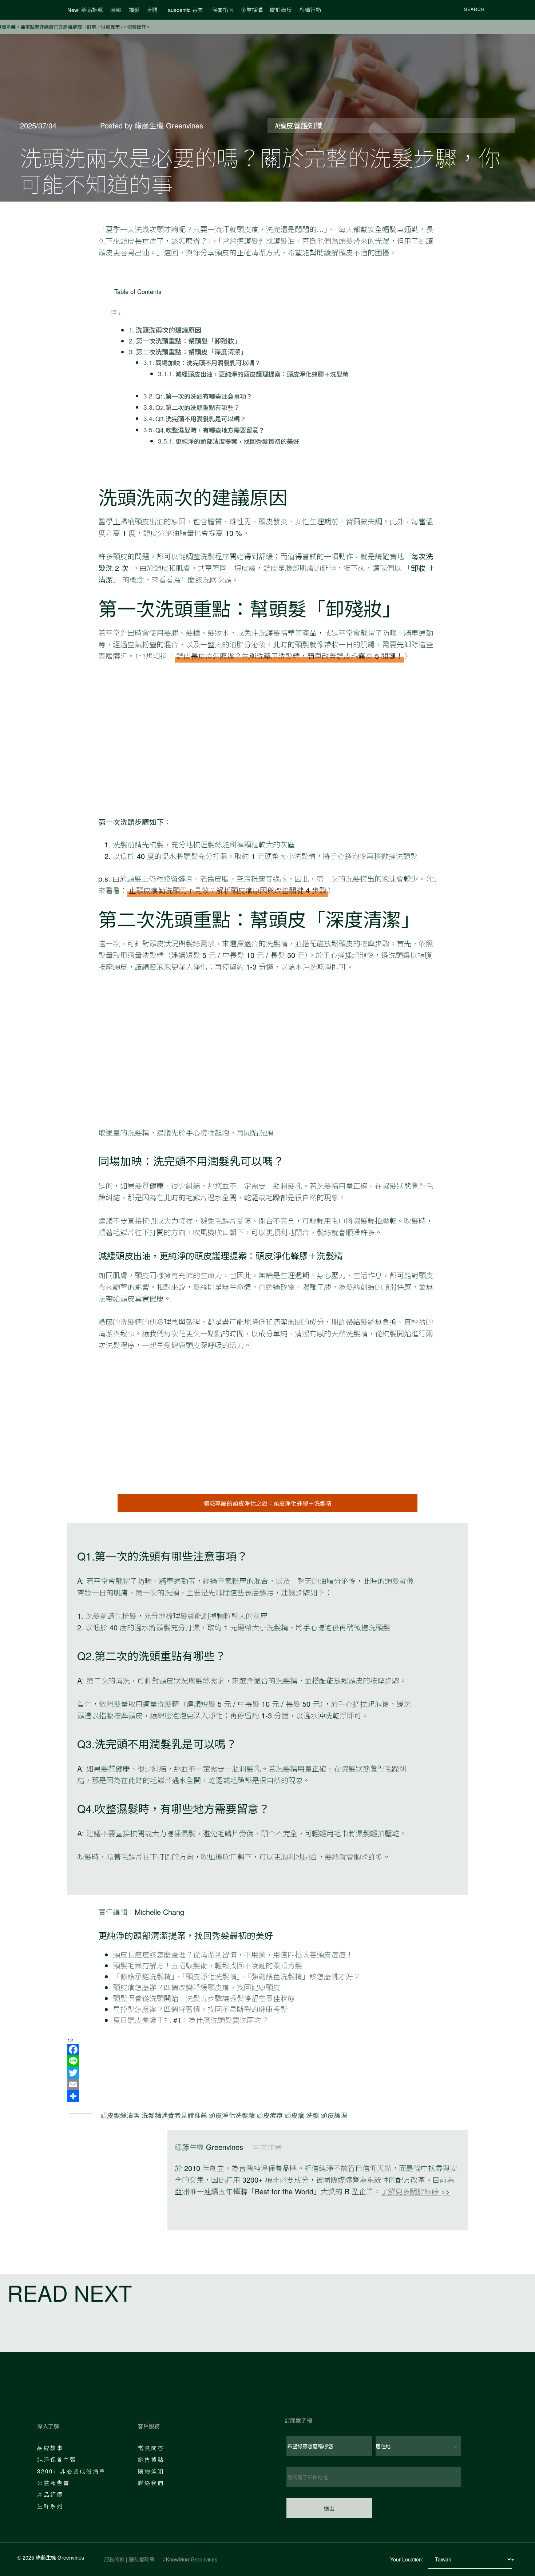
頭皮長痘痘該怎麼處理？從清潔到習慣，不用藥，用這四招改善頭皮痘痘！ (233, 1954)
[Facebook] (267, 2050)
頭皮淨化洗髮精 (232, 2115)
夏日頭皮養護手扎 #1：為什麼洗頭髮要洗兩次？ (191, 2020)
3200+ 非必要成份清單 (72, 2471)
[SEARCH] (455, 10)
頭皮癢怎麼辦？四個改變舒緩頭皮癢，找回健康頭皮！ (200, 1987)
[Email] (267, 2084)
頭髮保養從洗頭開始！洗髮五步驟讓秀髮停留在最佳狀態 (204, 1998)
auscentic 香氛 (185, 10)
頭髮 (134, 10)
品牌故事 (50, 2448)
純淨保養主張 (57, 2459)
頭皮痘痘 (270, 2115)
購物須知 (151, 2471)
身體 (152, 10)
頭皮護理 (334, 2115)
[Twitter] (267, 2073)
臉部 (116, 10)
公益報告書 (53, 2483)
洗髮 (313, 2115)
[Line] (267, 2061)
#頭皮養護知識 (299, 125)
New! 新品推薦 (85, 10)
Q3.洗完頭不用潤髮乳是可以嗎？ (201, 419)
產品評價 (50, 2494)
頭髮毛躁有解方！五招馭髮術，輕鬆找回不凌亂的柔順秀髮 (207, 1965)
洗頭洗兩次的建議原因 (169, 330)
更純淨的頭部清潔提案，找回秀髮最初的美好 (237, 441)
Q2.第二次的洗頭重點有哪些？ (198, 407)
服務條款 (114, 2559)
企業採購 (252, 10)
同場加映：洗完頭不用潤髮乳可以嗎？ (208, 363)
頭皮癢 (294, 2115)
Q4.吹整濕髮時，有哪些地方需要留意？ (210, 430)
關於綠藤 (281, 10)
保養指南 (223, 10)
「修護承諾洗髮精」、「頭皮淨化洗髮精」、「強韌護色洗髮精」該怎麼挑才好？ (237, 1976)
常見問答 (151, 2448)
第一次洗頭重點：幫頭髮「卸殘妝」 (188, 341)
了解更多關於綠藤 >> (415, 2191)
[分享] (267, 2096)
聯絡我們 (151, 2483)
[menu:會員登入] (499, 10)
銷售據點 (151, 2459)
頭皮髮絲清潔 (120, 2115)
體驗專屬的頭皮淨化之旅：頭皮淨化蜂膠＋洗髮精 (267, 1503)
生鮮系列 (50, 2506)
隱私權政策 (142, 2559)
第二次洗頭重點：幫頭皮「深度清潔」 (191, 351)
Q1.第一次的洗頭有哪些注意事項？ (204, 396)
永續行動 (310, 10)
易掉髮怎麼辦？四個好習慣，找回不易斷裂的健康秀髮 (200, 2009)
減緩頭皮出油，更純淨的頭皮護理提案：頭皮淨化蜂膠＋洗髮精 (262, 374)
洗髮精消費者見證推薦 (174, 2115)
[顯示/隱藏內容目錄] (116, 313)
